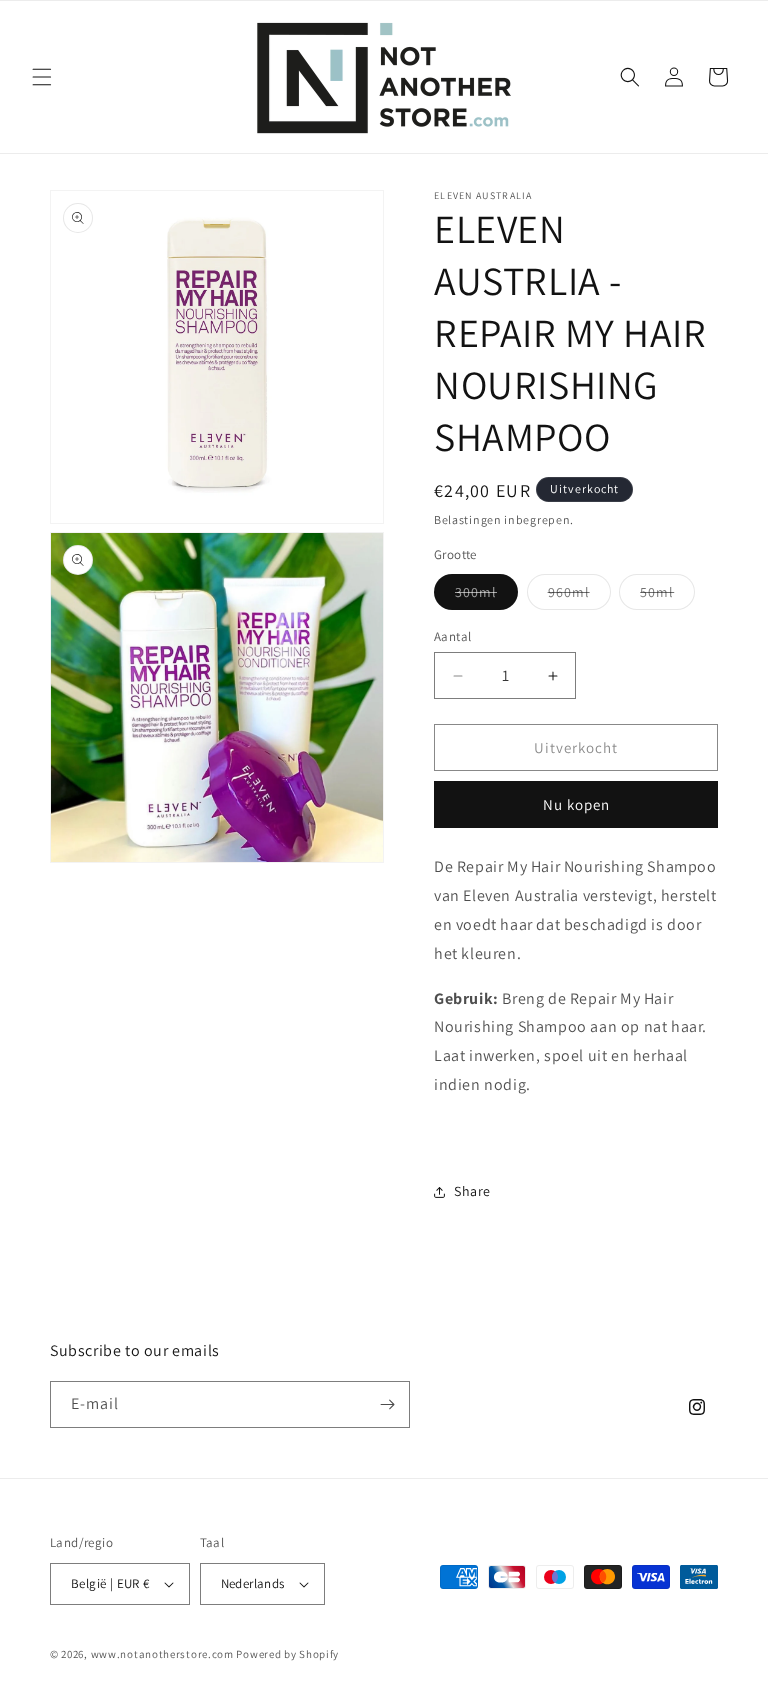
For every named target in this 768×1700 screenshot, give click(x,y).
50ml (667, 596)
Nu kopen (576, 804)
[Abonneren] (387, 1404)
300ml (486, 596)
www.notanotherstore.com (162, 1654)
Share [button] (472, 1191)
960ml (579, 596)
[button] (42, 77)
